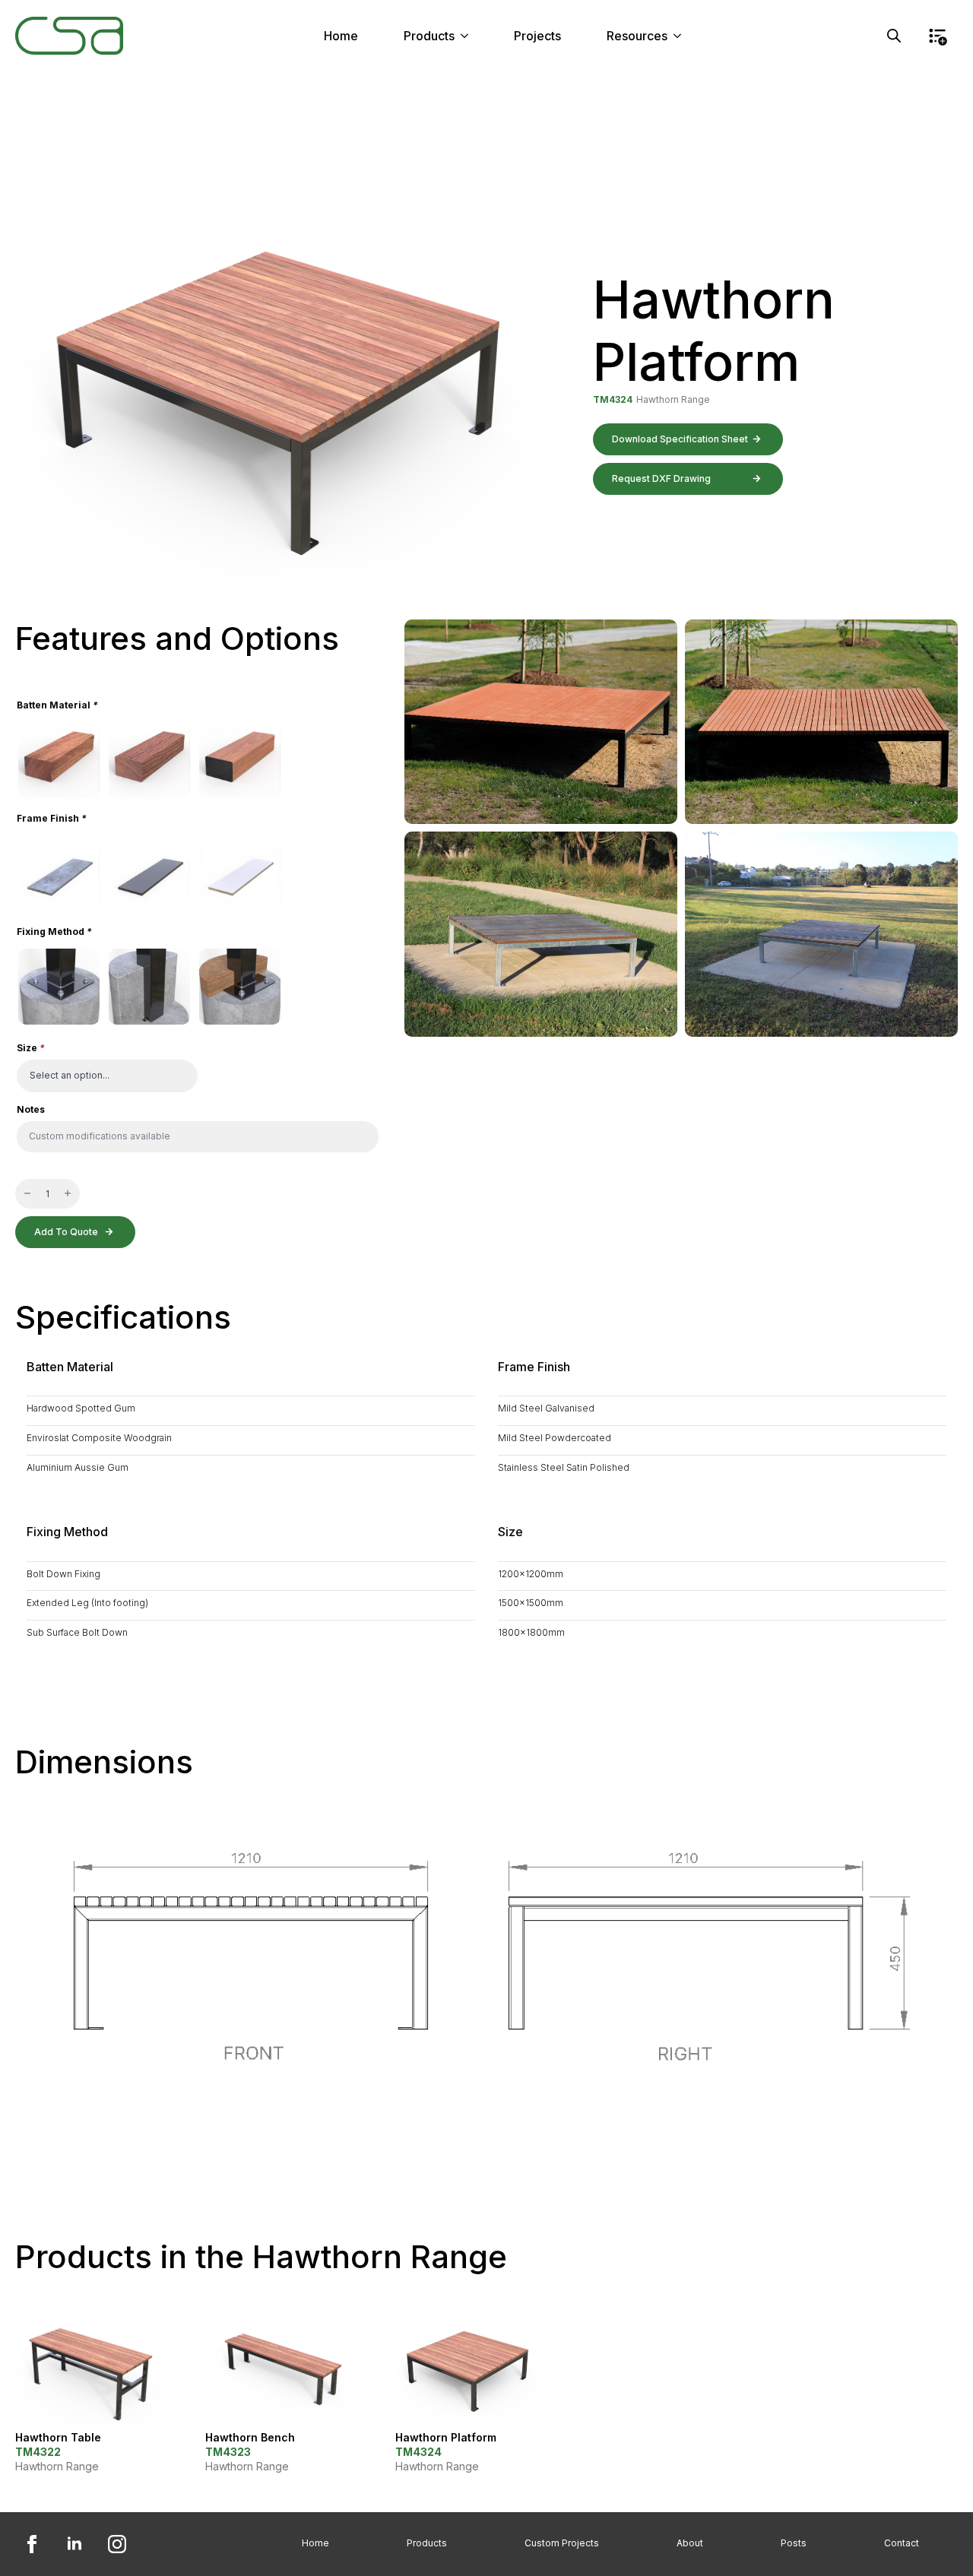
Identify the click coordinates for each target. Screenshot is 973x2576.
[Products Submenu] (469, 36)
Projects (537, 36)
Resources (637, 36)
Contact (902, 2543)
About (690, 2543)
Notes (31, 1110)
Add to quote (66, 1232)
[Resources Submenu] (682, 36)
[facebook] (32, 2544)
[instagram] (117, 2544)
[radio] (59, 760)
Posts (794, 2543)
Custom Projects (562, 2543)
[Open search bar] (894, 36)
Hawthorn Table (58, 2437)
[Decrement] (27, 1194)
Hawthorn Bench (250, 2437)
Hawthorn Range (673, 399)
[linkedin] (74, 2544)
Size (31, 1048)
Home (341, 36)
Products (429, 36)
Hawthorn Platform (446, 2437)
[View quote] (937, 36)
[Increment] (68, 1194)
